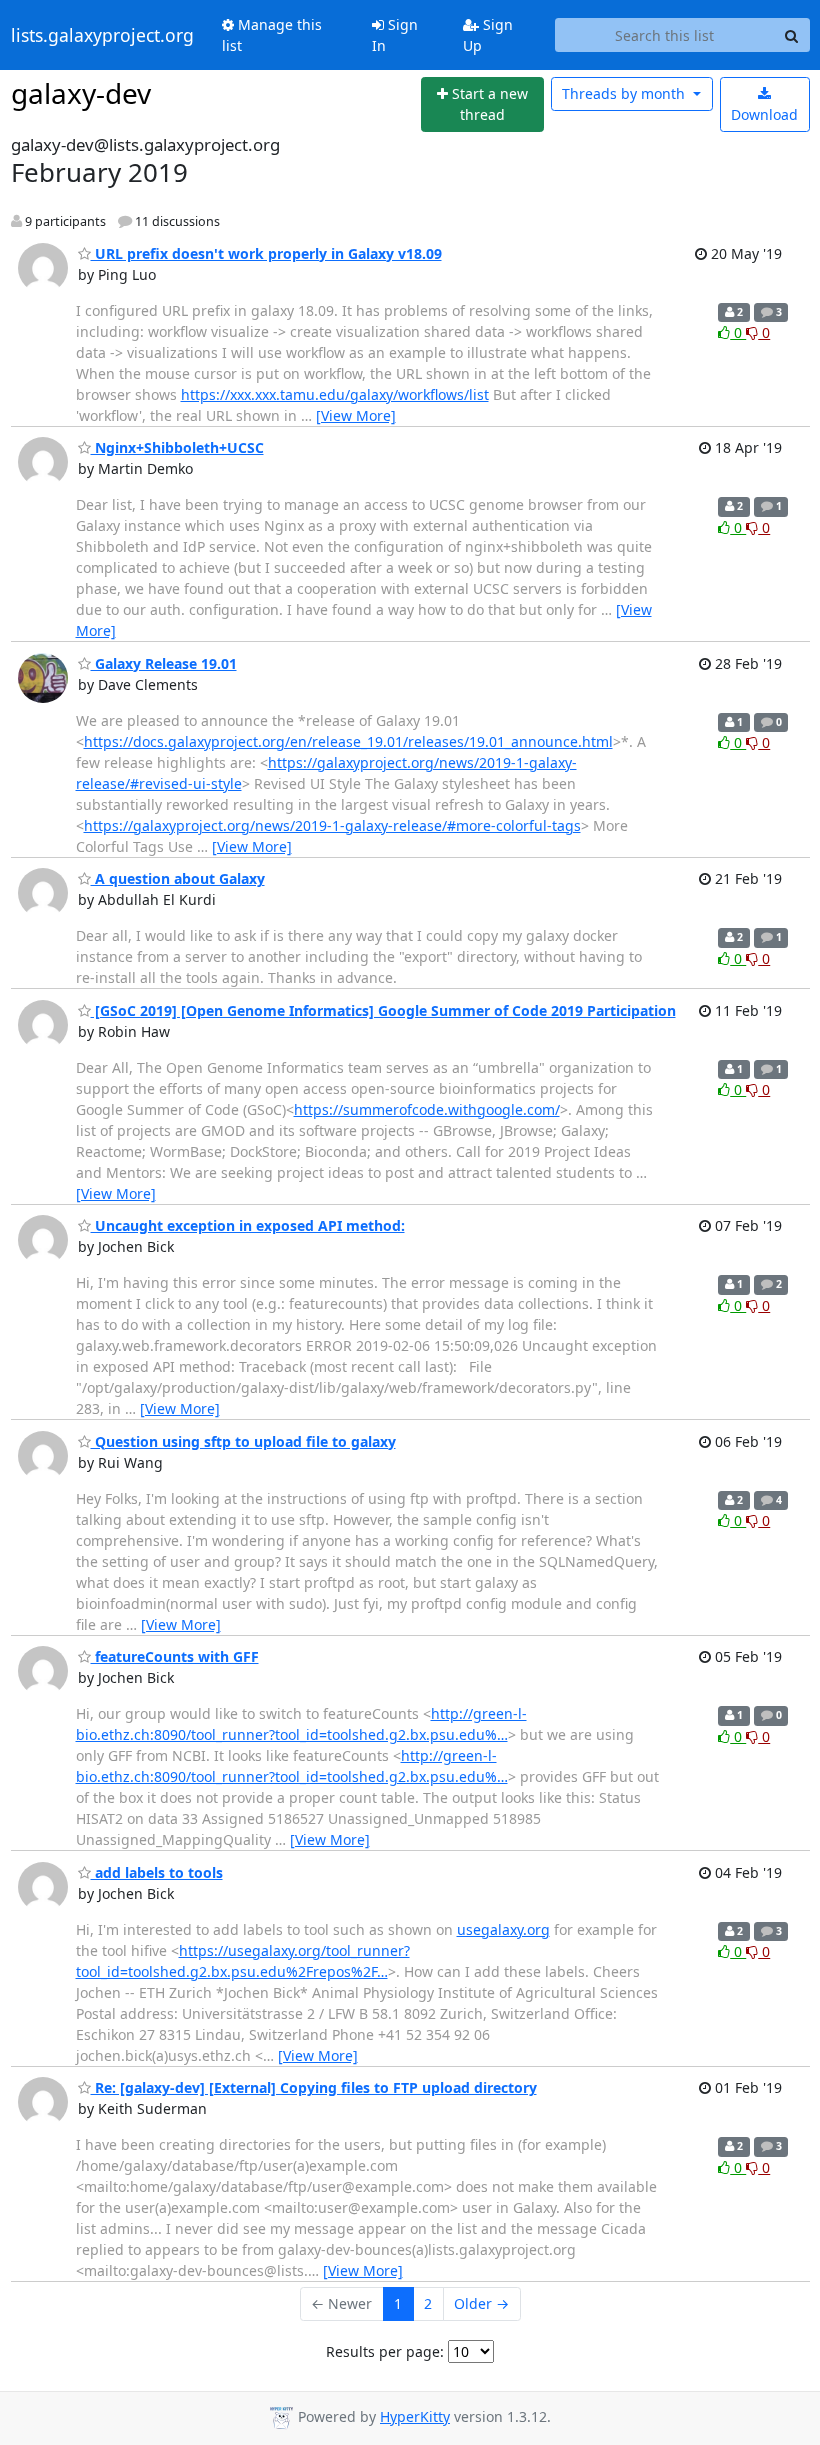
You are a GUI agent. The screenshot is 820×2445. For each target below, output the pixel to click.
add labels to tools (157, 1872)
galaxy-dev (81, 93)
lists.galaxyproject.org (102, 35)
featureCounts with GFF (175, 1656)
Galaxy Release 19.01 (164, 663)
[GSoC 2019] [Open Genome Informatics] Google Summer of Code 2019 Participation (383, 1010)
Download (764, 114)
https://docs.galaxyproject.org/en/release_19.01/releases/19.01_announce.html (348, 741)
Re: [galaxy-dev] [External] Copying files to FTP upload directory (314, 2087)
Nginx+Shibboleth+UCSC (177, 447)
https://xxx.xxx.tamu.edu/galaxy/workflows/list (335, 394)
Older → (481, 2303)
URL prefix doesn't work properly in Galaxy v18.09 (266, 253)
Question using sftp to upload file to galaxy (243, 1441)
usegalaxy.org (503, 1929)
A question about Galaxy (178, 878)
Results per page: (385, 2351)
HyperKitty (415, 2416)
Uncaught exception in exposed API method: (248, 1225)
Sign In (395, 35)
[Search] (792, 35)
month (625, 93)
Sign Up (488, 35)
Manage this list (272, 35)
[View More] (356, 415)
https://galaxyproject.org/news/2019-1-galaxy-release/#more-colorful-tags (332, 825)
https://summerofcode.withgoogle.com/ (427, 1109)
